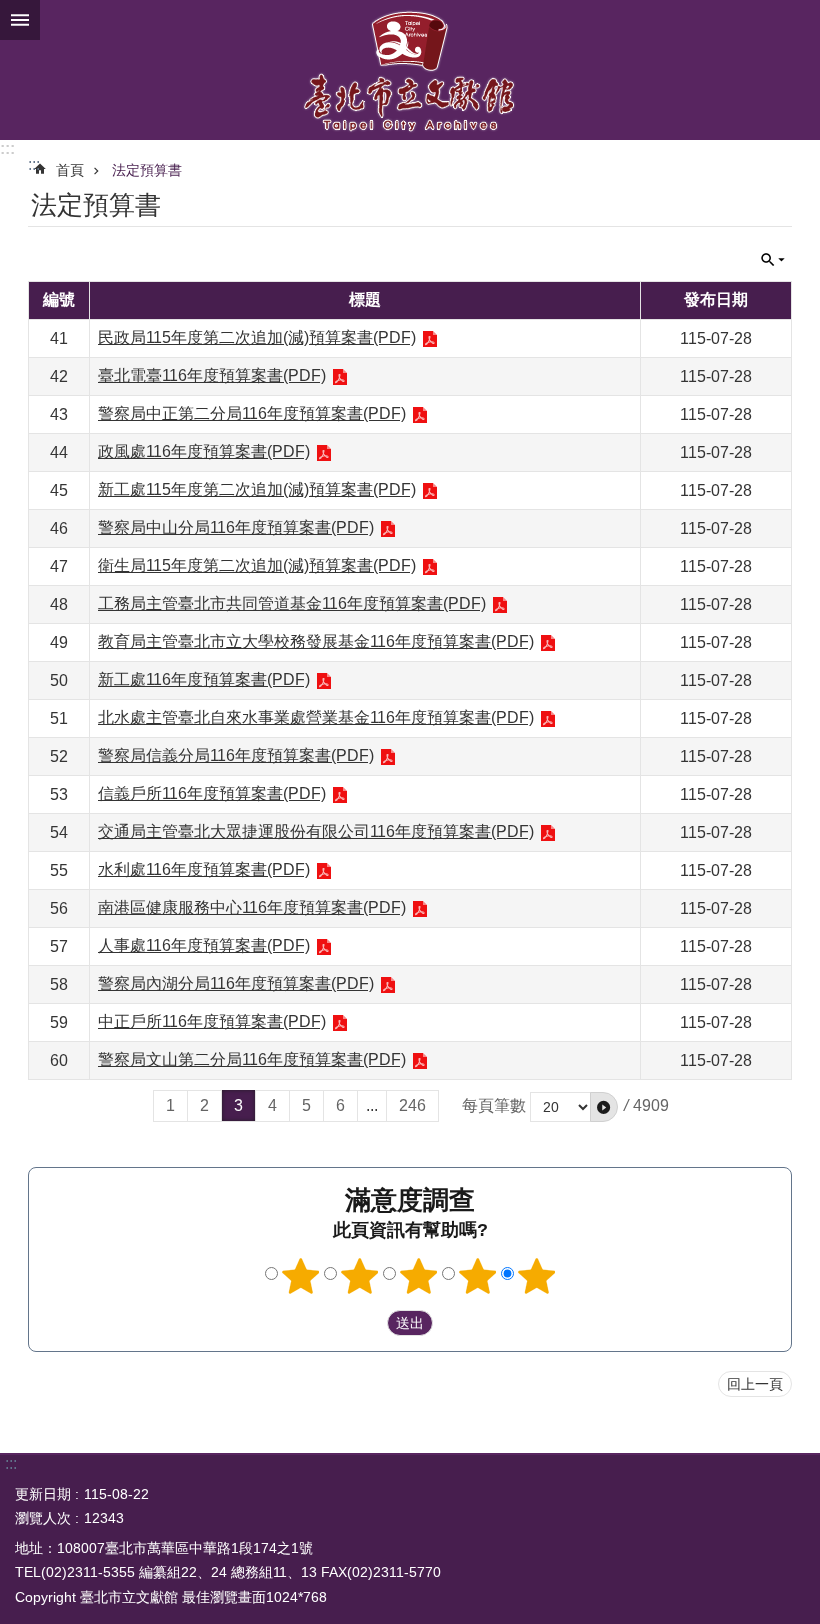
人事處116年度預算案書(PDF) (204, 945)
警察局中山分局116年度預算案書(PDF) (236, 527)
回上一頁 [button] (755, 1384)
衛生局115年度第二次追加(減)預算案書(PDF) (257, 565)
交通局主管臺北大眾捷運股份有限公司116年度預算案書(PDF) (316, 831)
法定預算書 (147, 170)
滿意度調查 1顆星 (301, 1276)
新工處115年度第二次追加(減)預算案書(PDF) (257, 489)
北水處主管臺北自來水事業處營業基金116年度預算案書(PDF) (316, 717)
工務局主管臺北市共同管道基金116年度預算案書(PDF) (292, 603)
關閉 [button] (20, 20)
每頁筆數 (494, 1105)
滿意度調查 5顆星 (537, 1276)
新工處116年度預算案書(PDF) (204, 679)
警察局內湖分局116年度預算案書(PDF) (236, 983)
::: (7, 148)
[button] (604, 1107)
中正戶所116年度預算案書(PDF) (212, 1021)
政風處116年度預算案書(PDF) (204, 451)
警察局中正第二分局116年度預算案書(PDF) (252, 413)
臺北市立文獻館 (410, 70)
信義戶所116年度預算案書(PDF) (212, 793)
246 (412, 1105)
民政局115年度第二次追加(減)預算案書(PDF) (257, 337)
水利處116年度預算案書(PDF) (204, 869)
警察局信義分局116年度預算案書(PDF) (236, 755)
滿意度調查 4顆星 (478, 1276)
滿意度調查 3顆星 (419, 1276)
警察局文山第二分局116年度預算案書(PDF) (252, 1059)
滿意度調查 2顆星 (360, 1276)
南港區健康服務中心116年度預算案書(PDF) (252, 907)
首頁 (70, 170)
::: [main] (34, 164)
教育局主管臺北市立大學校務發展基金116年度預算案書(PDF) (316, 641)
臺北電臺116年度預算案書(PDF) (212, 375)
